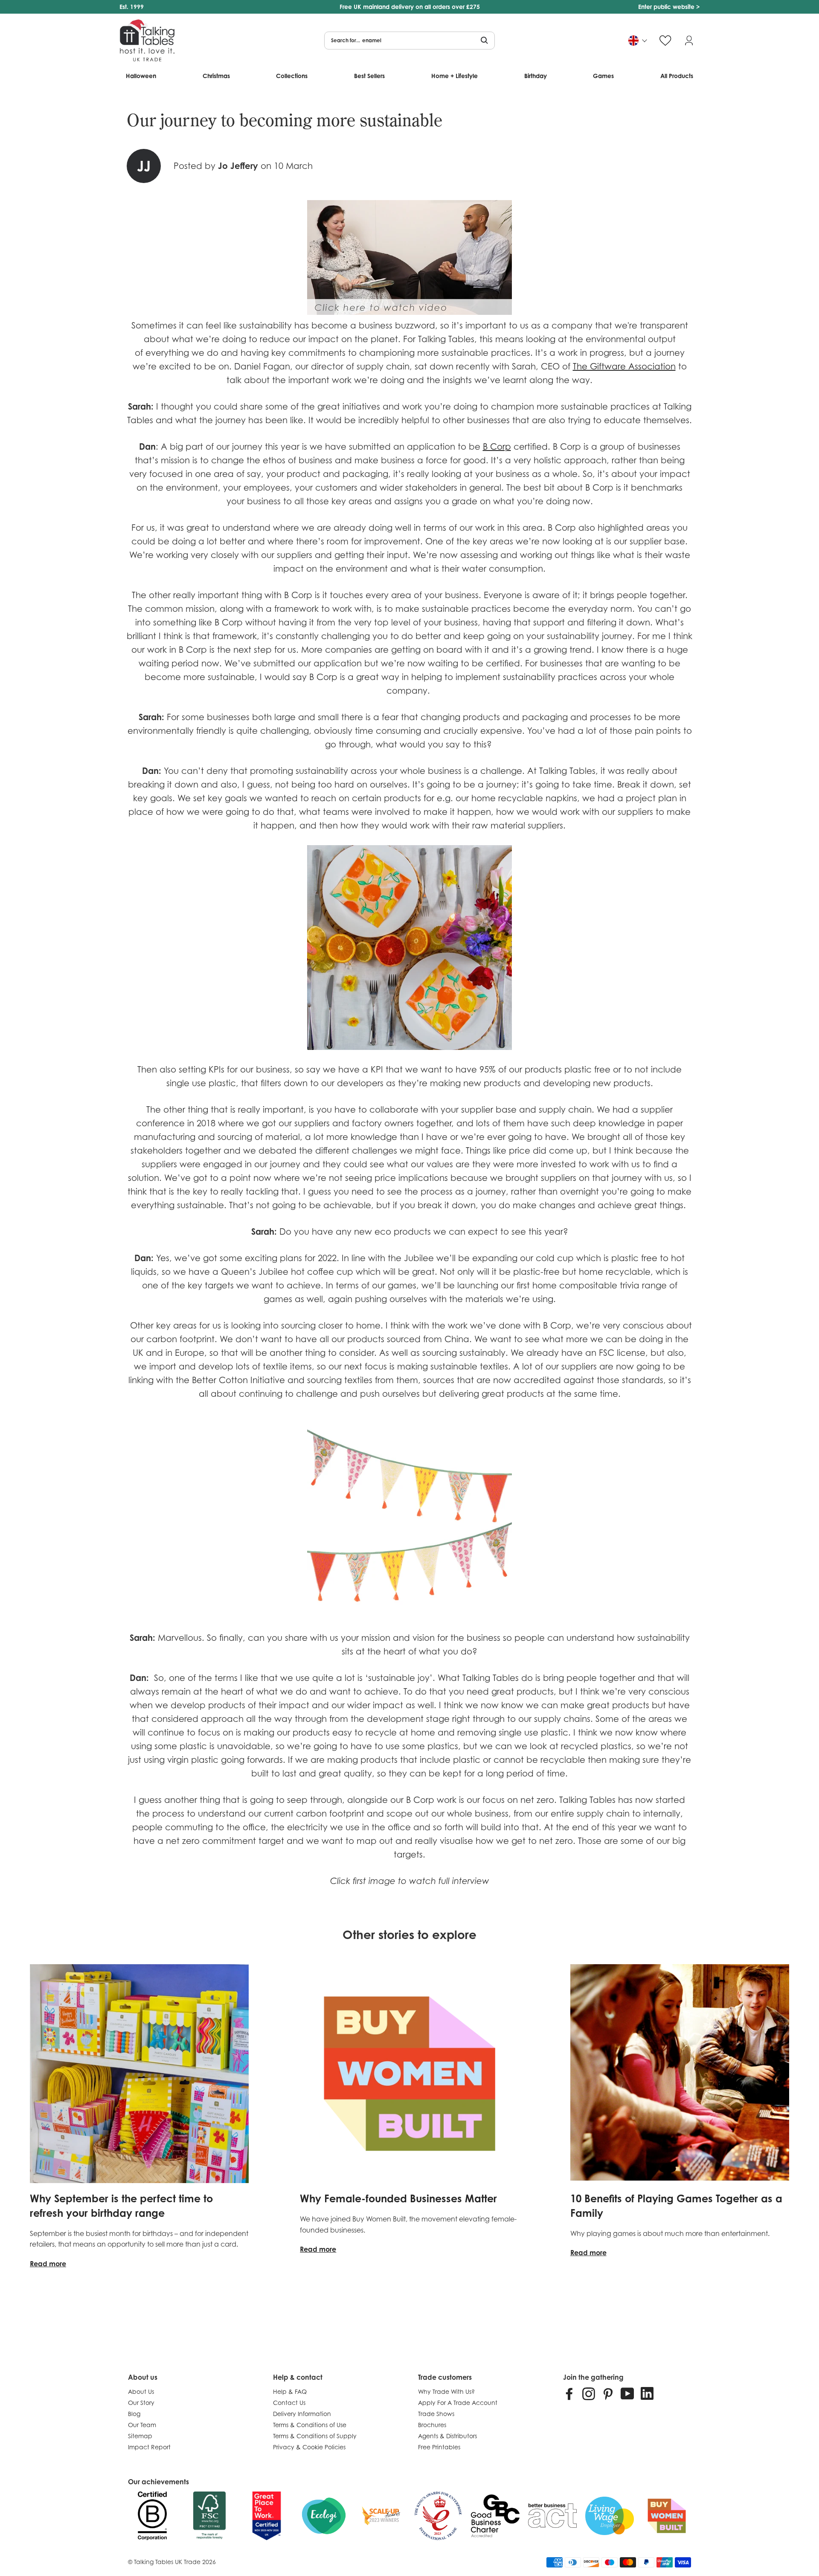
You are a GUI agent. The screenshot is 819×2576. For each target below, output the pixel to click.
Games (603, 76)
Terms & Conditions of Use (310, 2425)
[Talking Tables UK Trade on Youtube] (627, 2393)
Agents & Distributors (447, 2436)
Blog (134, 2414)
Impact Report (149, 2447)
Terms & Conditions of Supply (315, 2436)
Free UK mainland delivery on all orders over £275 (410, 7)
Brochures (432, 2425)
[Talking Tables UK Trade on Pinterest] (608, 2393)
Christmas (216, 76)
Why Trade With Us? (446, 2391)
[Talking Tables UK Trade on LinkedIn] (647, 2393)
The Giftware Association (624, 366)
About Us (141, 2391)
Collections (292, 76)
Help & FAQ (290, 2391)
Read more (48, 2264)
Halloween (141, 76)
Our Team (142, 2425)
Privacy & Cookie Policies (309, 2447)
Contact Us (289, 2403)
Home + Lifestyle (455, 76)
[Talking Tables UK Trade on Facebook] (569, 2393)
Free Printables (439, 2447)
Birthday (536, 76)
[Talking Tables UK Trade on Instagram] (589, 2393)
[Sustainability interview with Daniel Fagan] (409, 312)
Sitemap (140, 2436)
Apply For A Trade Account (458, 2403)
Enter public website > (669, 7)
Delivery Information (302, 2414)
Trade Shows (436, 2414)
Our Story (141, 2403)
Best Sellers (369, 76)
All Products (677, 76)
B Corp (497, 447)
